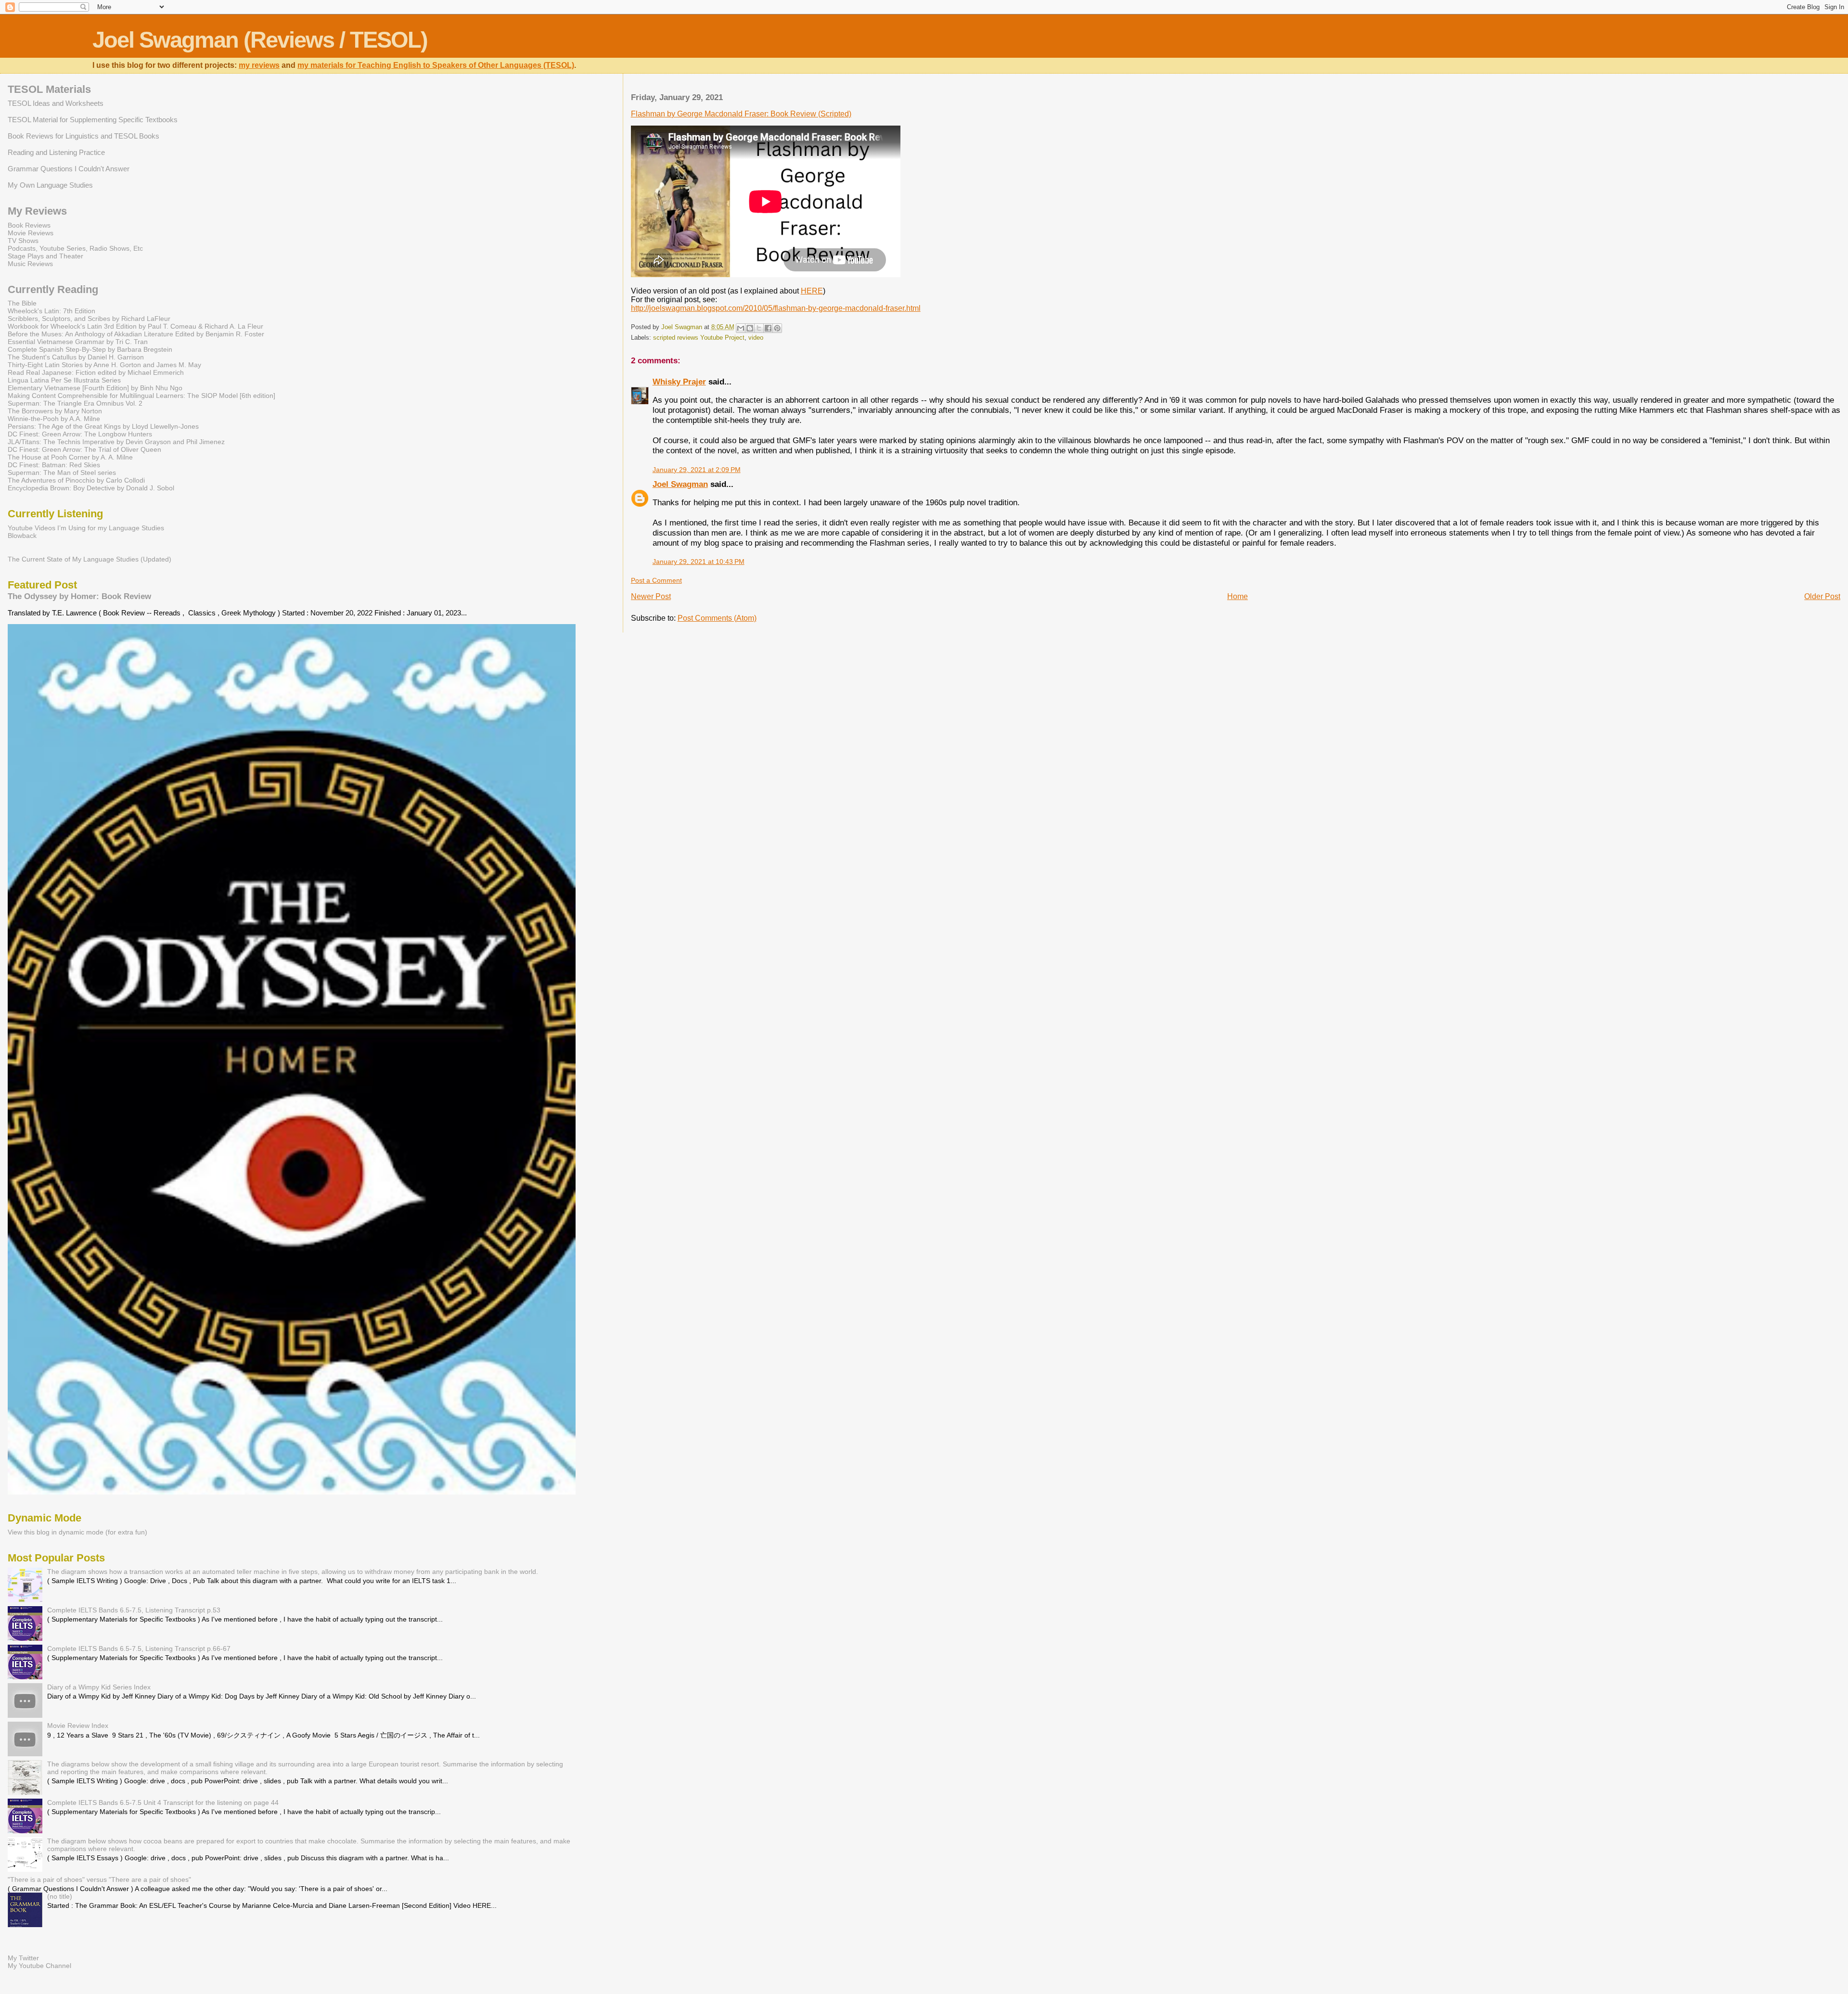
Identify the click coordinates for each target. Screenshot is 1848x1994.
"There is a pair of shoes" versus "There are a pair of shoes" (99, 1879)
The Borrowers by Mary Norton (55, 411)
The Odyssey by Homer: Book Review (79, 596)
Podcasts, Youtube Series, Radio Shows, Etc (75, 248)
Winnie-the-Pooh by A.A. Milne (54, 419)
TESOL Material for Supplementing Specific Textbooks (93, 120)
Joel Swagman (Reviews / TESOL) (260, 40)
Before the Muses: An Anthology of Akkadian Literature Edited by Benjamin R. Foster (136, 334)
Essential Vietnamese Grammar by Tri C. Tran (78, 342)
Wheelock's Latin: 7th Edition (51, 311)
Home (1238, 596)
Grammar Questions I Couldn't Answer (69, 169)
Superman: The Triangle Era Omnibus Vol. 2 (75, 403)
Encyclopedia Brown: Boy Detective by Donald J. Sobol (91, 488)
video (756, 338)
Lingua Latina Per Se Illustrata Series (64, 380)
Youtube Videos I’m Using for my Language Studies (86, 528)
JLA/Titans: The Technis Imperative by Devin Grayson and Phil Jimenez (116, 442)
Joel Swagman (680, 484)
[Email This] (741, 328)
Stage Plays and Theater (45, 256)
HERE (812, 291)
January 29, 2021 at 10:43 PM (699, 562)
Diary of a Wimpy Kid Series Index (99, 1687)
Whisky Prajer (679, 382)
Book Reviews (29, 225)
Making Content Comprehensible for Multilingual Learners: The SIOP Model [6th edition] (141, 396)
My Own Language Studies (50, 185)
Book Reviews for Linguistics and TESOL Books (83, 136)
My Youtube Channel (39, 1966)
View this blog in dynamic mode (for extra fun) (77, 1532)
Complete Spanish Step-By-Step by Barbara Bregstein (90, 349)
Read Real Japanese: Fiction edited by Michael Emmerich (96, 372)
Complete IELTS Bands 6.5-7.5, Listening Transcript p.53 (134, 1610)
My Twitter (23, 1958)
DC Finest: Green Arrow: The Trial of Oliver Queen (84, 449)
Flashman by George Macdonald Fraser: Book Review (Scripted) (741, 114)
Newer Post (651, 596)
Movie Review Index (78, 1726)
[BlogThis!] (750, 328)
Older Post (1822, 596)
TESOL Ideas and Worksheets (56, 103)
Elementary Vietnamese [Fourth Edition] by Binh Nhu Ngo (95, 388)
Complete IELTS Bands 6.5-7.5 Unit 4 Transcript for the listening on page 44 (163, 1802)
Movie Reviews (31, 233)
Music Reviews (30, 264)
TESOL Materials (49, 89)
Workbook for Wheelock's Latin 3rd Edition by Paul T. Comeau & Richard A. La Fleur (135, 326)
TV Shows (23, 241)
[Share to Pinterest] (777, 328)
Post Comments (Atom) (717, 618)
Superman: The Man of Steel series (62, 473)
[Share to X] (759, 328)
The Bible (22, 303)
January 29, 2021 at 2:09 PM (697, 470)
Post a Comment (656, 580)
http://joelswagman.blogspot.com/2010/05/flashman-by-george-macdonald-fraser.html (776, 308)
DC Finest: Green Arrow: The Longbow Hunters (80, 434)
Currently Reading (53, 289)
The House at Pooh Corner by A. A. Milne (70, 457)
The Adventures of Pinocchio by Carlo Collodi (76, 480)
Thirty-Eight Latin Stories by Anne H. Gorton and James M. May (104, 365)
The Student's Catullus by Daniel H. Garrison (76, 357)
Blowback (22, 536)
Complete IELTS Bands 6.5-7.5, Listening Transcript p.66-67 (139, 1649)
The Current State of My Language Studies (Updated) (90, 559)
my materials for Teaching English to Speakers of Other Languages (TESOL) (436, 65)
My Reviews (37, 211)
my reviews (259, 65)
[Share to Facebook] (768, 328)
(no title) (60, 1896)
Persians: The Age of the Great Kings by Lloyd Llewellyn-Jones (103, 426)
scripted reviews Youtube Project (699, 338)
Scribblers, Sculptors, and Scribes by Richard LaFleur (89, 319)
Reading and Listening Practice (56, 152)
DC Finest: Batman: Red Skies (54, 465)
